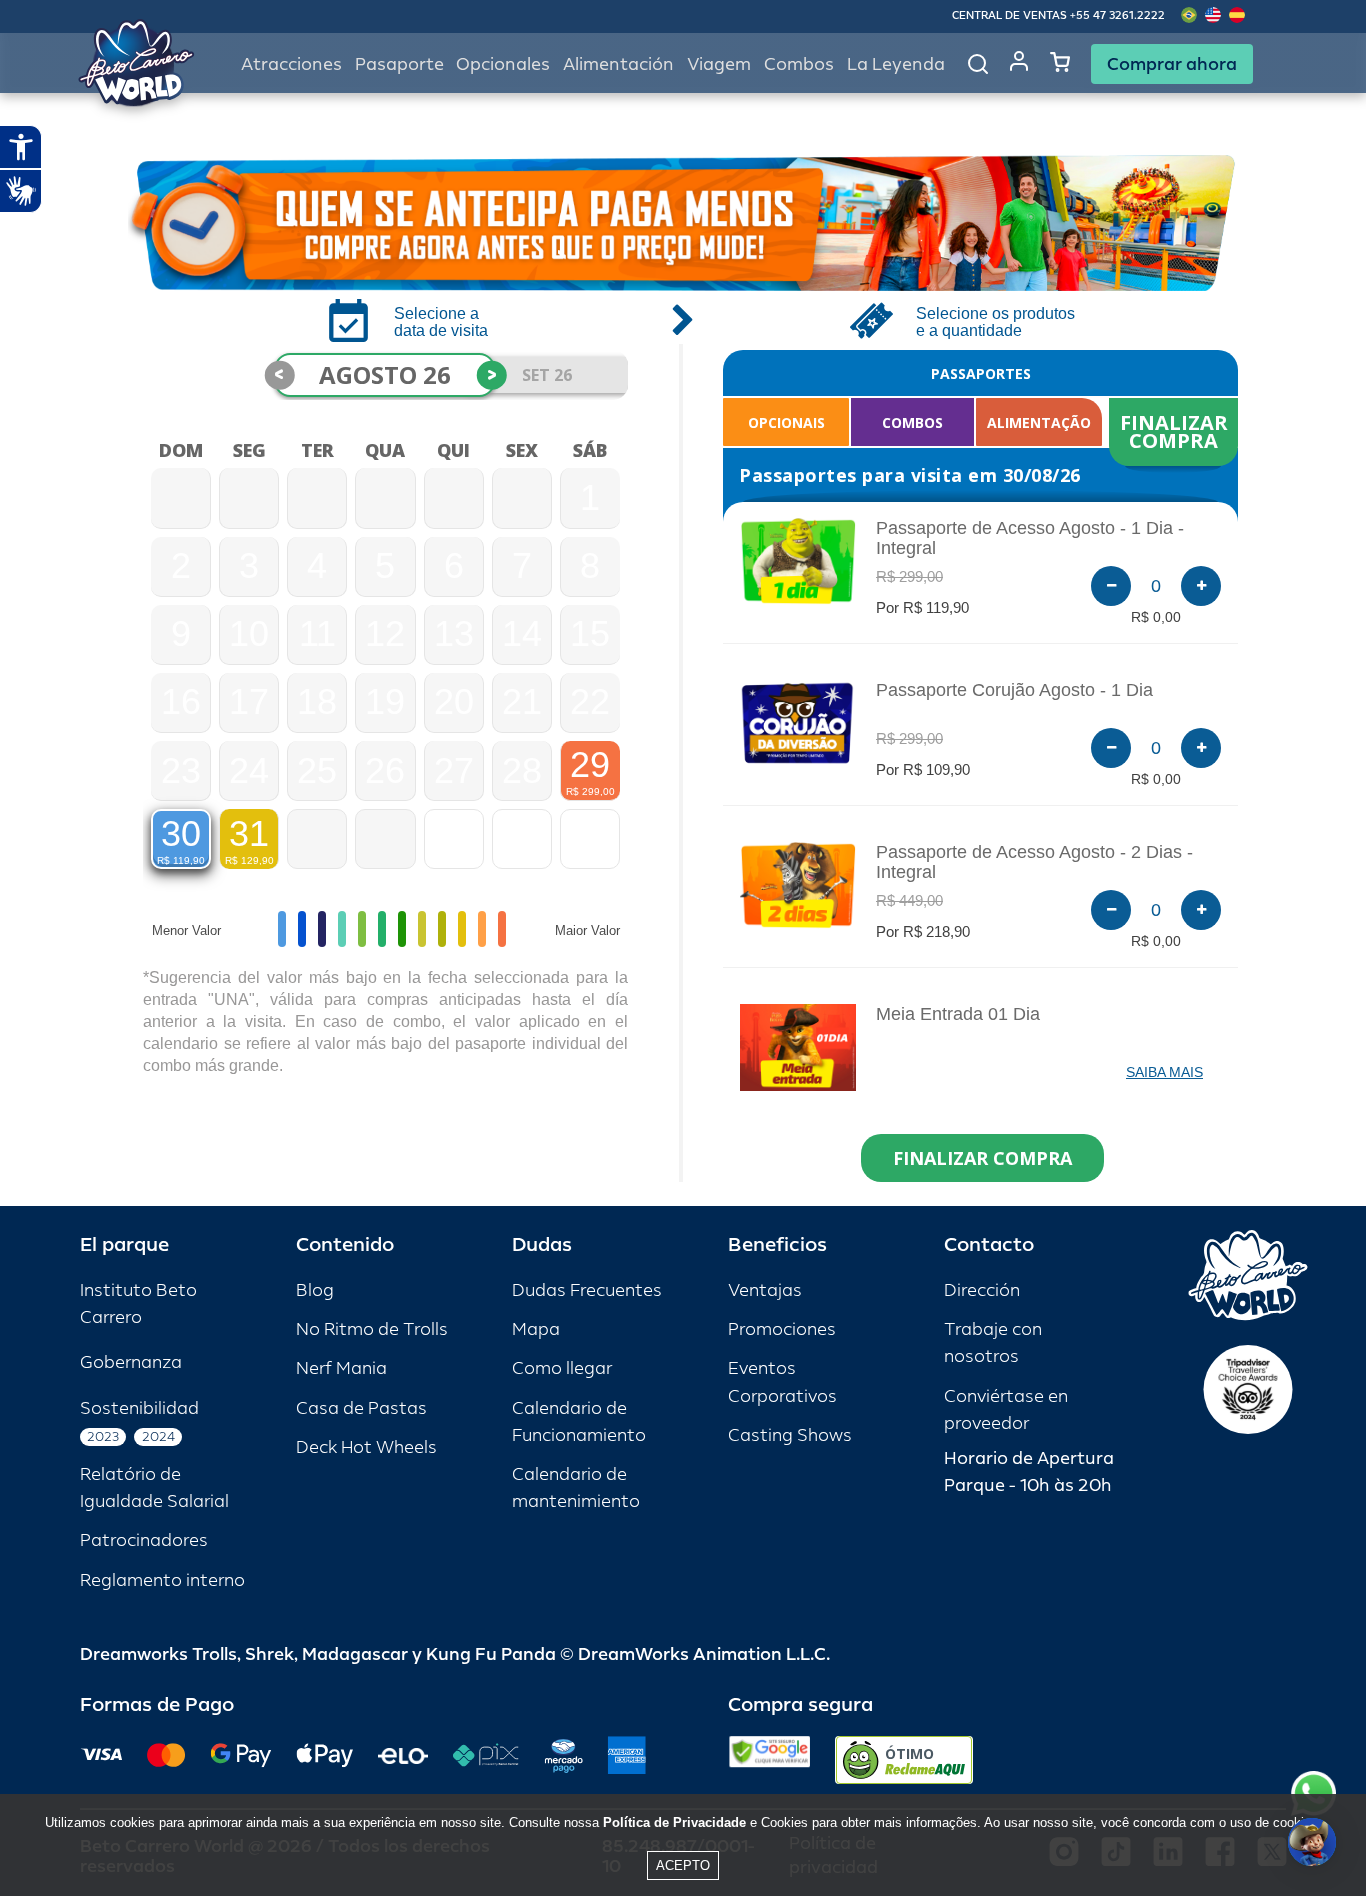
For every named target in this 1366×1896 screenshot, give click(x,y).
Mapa (536, 1329)
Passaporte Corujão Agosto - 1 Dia (1014, 690)
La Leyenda (896, 64)
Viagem (719, 64)
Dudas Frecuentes (587, 1290)
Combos (799, 64)
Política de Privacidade (674, 1822)
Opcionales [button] (503, 64)
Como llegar (562, 1368)
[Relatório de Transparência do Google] (769, 1760)
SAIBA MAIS (1164, 1072)
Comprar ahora (1172, 64)
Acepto (683, 1865)
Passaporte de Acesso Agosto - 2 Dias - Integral (1034, 862)
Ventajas (765, 1290)
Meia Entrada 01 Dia (958, 1014)
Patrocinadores (144, 1540)
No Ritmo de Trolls (372, 1329)
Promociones (782, 1329)
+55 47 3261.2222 (1117, 15)
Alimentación (618, 64)
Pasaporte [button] (399, 64)
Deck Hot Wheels (366, 1447)
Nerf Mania (341, 1368)
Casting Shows (790, 1435)
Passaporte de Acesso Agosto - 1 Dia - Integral (1030, 538)
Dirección (982, 1290)
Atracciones (291, 64)
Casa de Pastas (361, 1408)
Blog (315, 1290)
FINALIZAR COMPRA (1176, 431)
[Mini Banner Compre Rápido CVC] (683, 223)
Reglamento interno (162, 1580)
